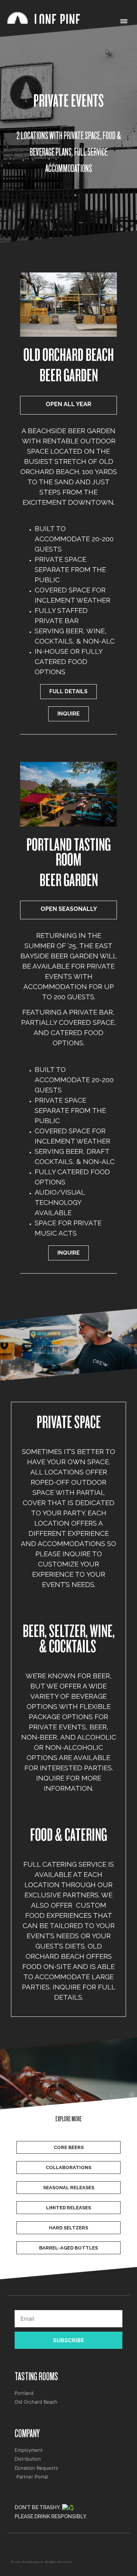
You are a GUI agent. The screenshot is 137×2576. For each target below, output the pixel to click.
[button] (124, 22)
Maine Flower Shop (24, 2548)
